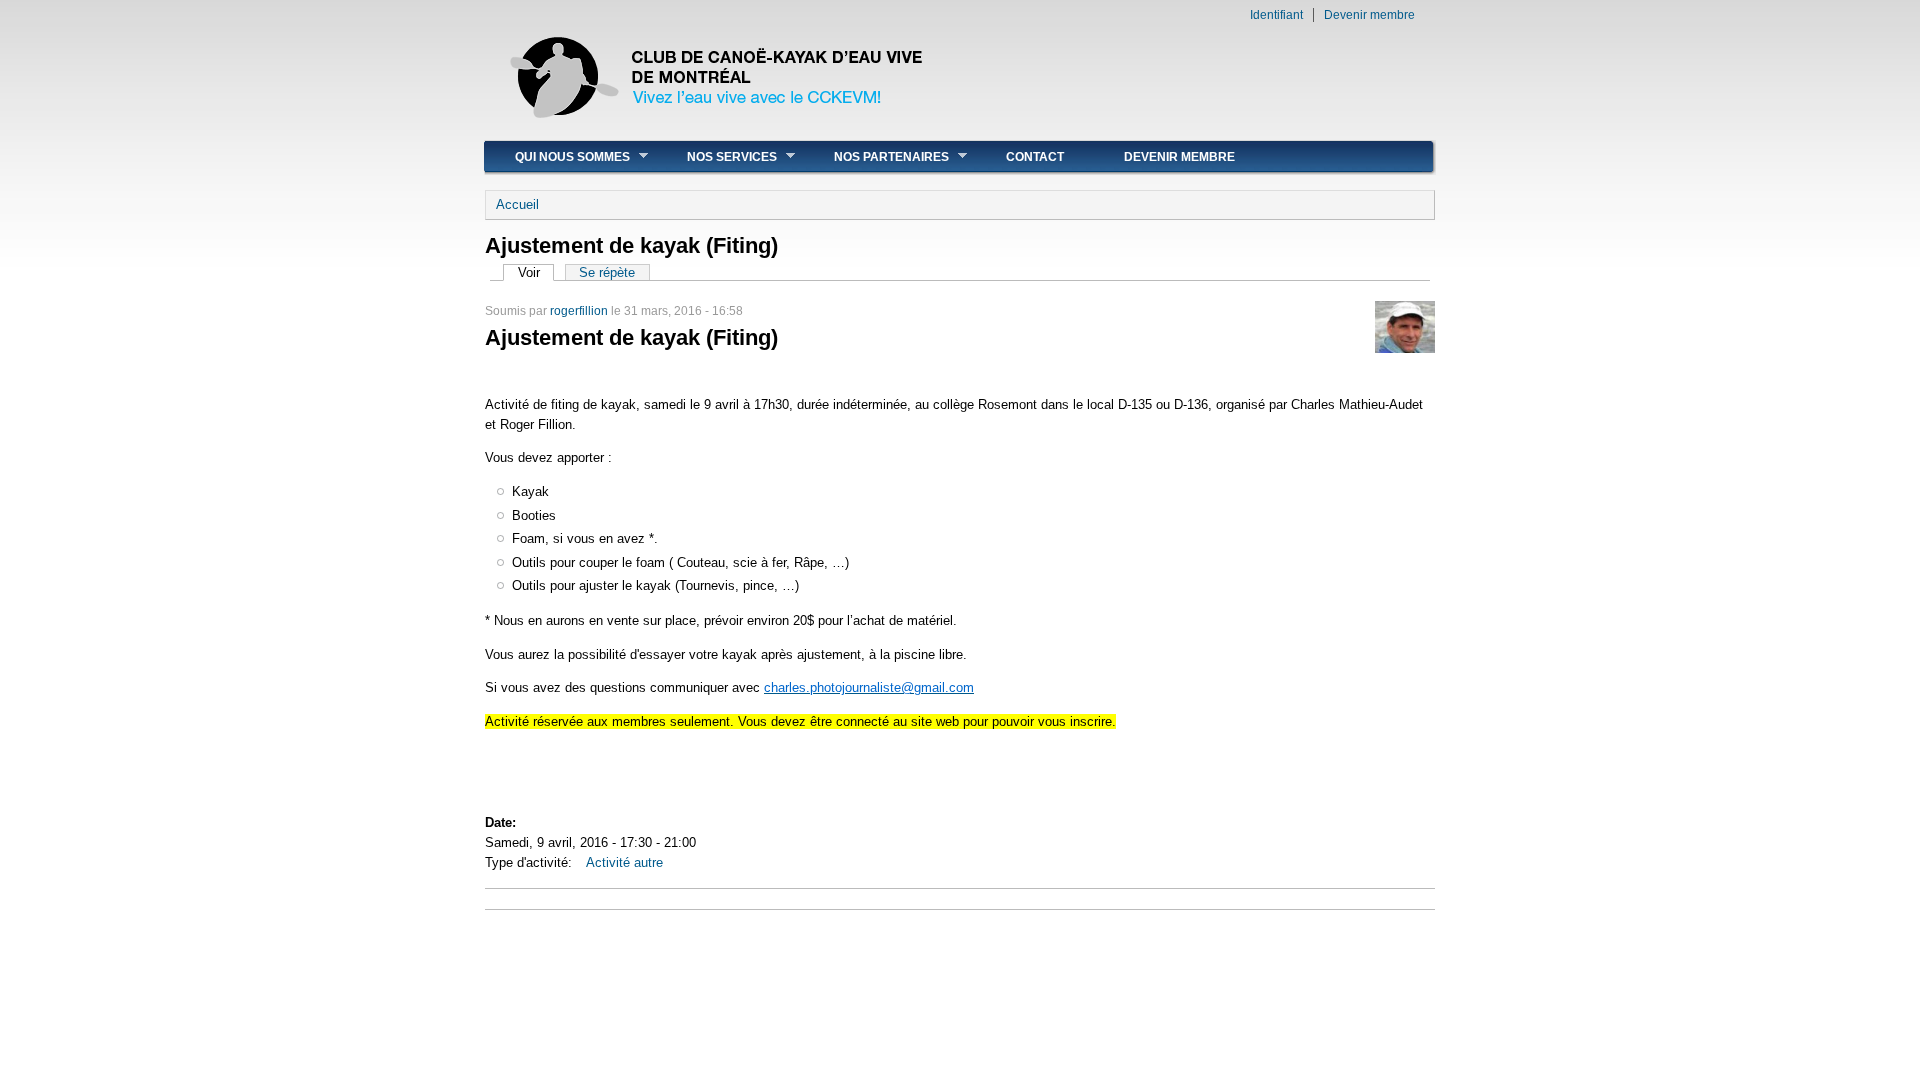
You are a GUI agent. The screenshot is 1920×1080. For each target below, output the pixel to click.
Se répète (607, 272)
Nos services (717, 156)
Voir (536, 272)
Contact (1035, 157)
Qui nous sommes (557, 156)
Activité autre (624, 862)
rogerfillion (579, 311)
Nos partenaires (876, 156)
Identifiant (1276, 15)
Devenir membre (1369, 15)
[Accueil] (718, 129)
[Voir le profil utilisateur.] (1405, 348)
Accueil (517, 204)
